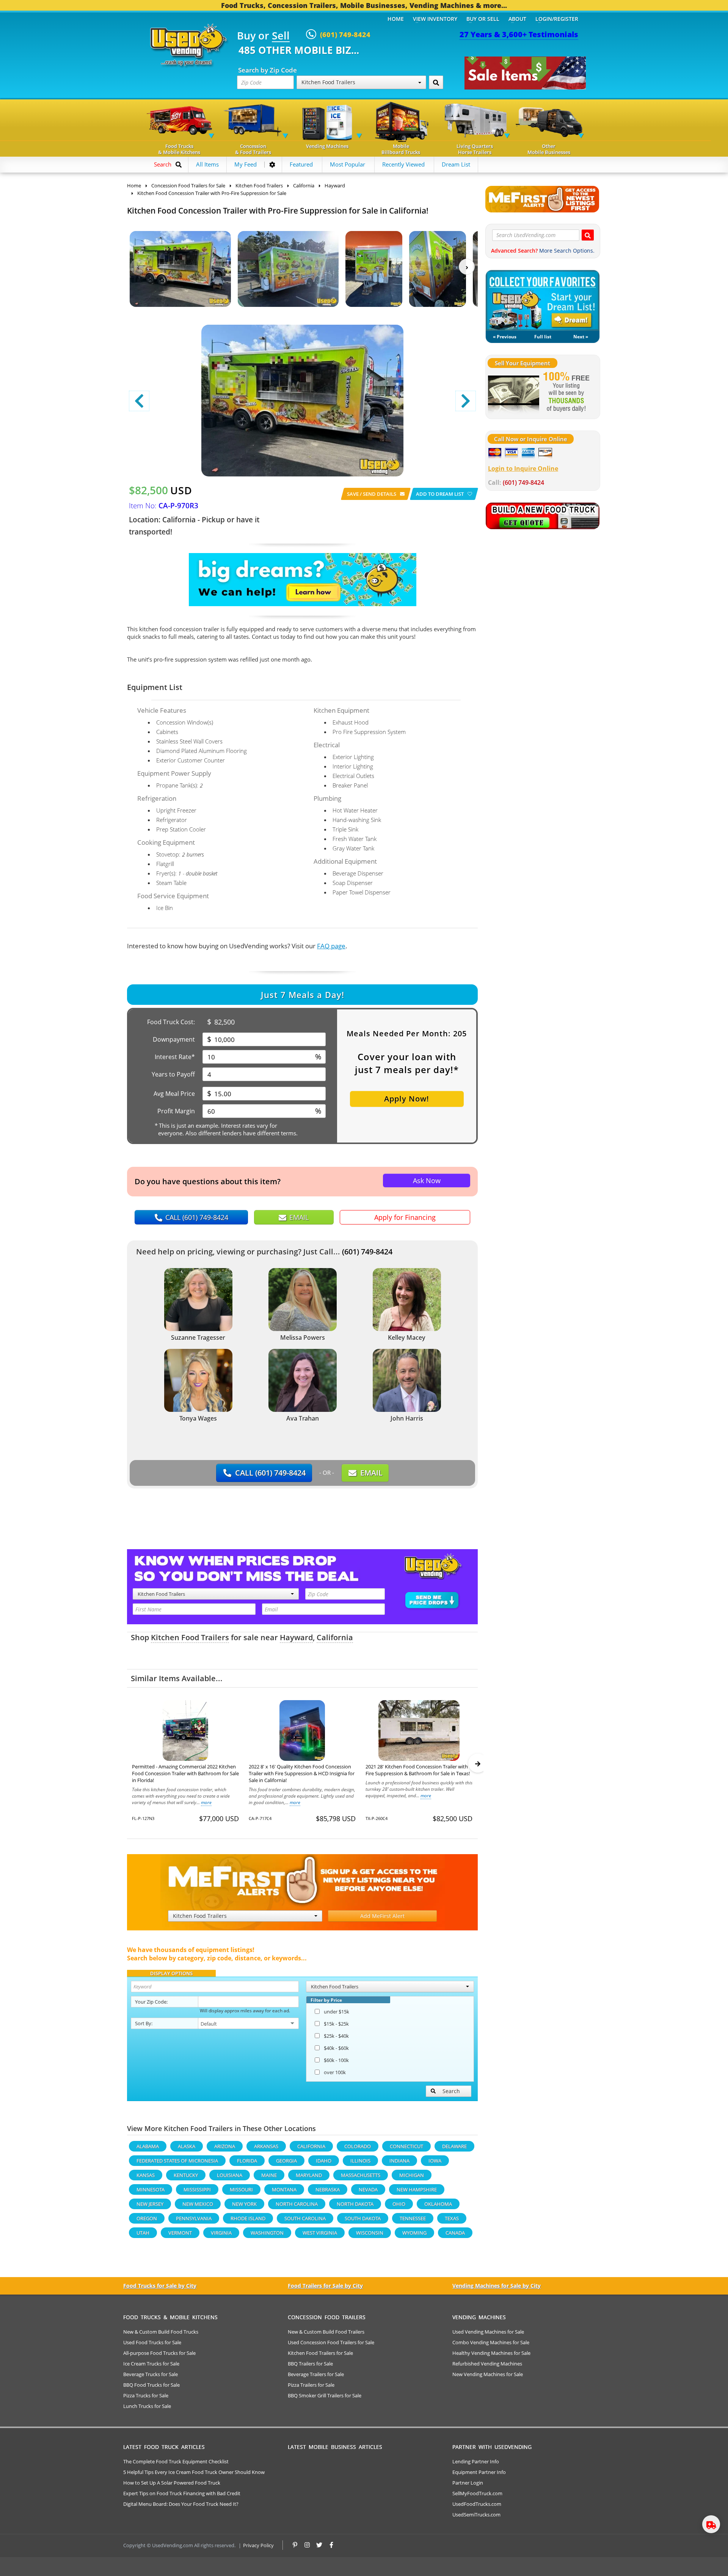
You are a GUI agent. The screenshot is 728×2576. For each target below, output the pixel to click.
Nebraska (328, 2189)
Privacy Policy (258, 2545)
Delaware (454, 2146)
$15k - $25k (336, 2024)
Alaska (187, 2146)
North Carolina (297, 2204)
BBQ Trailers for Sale (310, 2364)
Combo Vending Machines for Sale (491, 2342)
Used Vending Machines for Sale (488, 2332)
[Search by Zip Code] (436, 82)
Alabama (148, 2146)
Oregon (147, 2218)
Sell (281, 36)
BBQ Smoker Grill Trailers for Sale (325, 2395)
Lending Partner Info (476, 2461)
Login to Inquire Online (523, 468)
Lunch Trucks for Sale (147, 2406)
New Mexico (198, 2204)
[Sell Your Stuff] (514, 393)
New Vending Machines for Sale (488, 2374)
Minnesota (151, 2189)
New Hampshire (417, 2189)
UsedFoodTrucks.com (477, 2504)
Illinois (360, 2161)
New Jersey (150, 2204)
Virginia (221, 2233)
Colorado (358, 2146)
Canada (455, 2233)
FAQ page (331, 946)
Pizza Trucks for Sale (146, 2395)
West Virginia (320, 2233)
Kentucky (186, 2175)
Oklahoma (438, 2204)
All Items (207, 164)
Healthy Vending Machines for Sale (491, 2353)
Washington (267, 2233)
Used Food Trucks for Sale (152, 2342)
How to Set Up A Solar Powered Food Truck (172, 2483)
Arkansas (266, 2146)
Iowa (435, 2161)
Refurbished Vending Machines (487, 2364)
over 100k (335, 2072)
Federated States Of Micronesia (177, 2161)
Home (396, 19)
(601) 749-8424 (367, 1252)
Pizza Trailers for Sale (311, 2385)
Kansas (146, 2175)
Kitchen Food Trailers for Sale (320, 2353)
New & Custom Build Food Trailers (326, 2332)
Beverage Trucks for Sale (151, 2374)
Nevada (368, 2189)
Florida (247, 2161)
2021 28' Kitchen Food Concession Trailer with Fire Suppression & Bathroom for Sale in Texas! (418, 1770)
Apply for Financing (405, 1217)
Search (451, 2091)
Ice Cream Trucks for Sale (151, 2364)
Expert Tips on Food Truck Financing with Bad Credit (182, 2493)
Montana (284, 2189)
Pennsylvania (194, 2218)
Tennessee (413, 2218)
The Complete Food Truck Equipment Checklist (176, 2461)
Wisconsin (370, 2233)
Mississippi (197, 2189)
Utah (143, 2233)
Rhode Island (248, 2218)
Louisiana (230, 2175)
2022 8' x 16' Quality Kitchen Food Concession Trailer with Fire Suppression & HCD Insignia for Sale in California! (302, 1773)
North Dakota (355, 2204)
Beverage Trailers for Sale (316, 2374)
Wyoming (414, 2233)
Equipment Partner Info (479, 2472)
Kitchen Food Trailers (190, 1637)
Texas (452, 2218)
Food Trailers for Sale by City (325, 2286)
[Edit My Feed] (272, 165)
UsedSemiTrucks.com (476, 2515)
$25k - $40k (336, 2036)
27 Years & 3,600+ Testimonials (519, 34)
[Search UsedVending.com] (588, 235)
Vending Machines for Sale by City (497, 2286)
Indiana (399, 2161)
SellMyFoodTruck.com (477, 2493)
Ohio (399, 2204)
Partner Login (468, 2483)
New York (244, 2204)
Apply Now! (407, 1099)
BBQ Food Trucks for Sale (151, 2385)
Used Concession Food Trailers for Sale (331, 2342)
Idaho (324, 2161)
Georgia (286, 2161)
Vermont (180, 2233)
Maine (269, 2175)
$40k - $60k (336, 2048)
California (335, 1637)
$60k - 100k (336, 2060)
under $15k (337, 2012)
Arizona (225, 2146)
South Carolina (305, 2218)
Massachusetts (361, 2175)
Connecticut (406, 2146)
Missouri (241, 2189)
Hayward (296, 1637)
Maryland (309, 2175)
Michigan (412, 2175)
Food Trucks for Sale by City (160, 2286)
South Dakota (363, 2218)
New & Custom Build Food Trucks (161, 2332)
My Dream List (543, 300)
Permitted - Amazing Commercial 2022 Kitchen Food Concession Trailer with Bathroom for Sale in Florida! (185, 1773)
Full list (543, 337)
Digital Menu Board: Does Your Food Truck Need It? (181, 2504)
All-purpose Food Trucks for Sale (159, 2353)
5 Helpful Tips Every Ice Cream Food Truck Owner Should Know (194, 2472)
